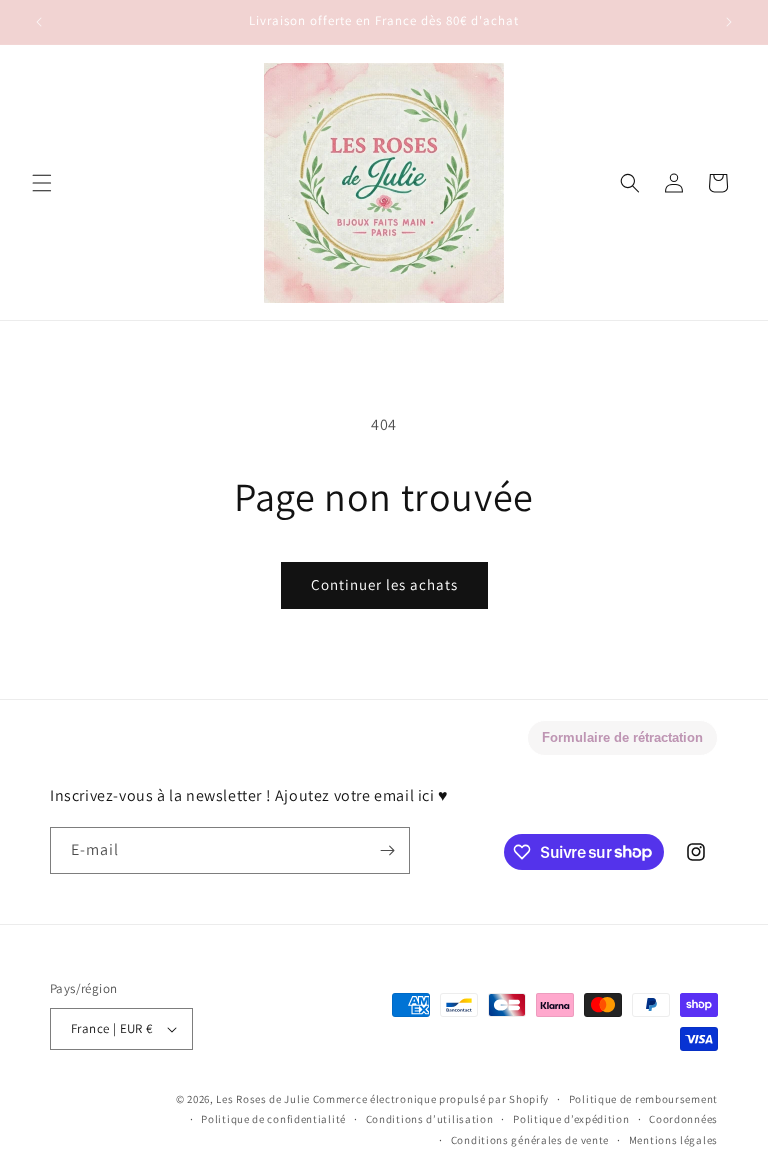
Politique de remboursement (643, 1099)
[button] (42, 183)
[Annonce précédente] (39, 22)
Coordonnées (683, 1119)
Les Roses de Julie (263, 1099)
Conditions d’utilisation (430, 1119)
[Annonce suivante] (729, 22)
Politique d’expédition (571, 1119)
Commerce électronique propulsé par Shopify (431, 1099)
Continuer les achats (384, 584)
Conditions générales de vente (530, 1140)
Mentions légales (673, 1140)
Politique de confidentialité (273, 1119)
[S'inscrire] (387, 850)
